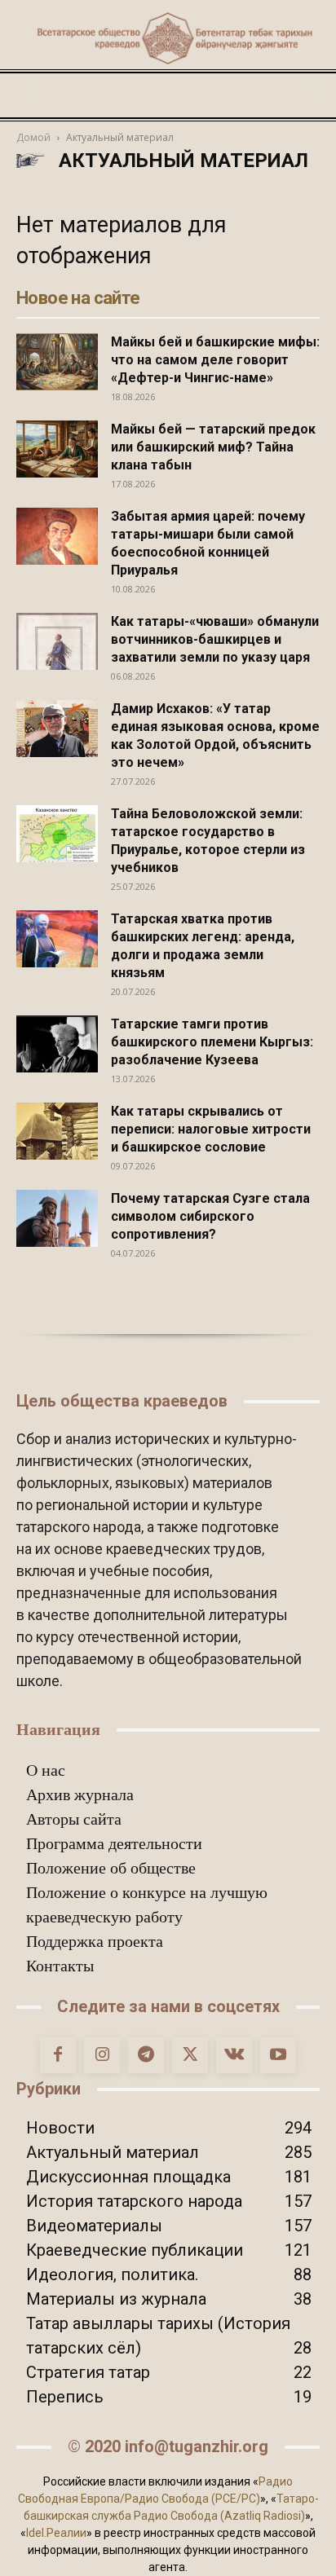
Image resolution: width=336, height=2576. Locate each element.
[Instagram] (102, 2055)
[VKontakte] (234, 2055)
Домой (33, 137)
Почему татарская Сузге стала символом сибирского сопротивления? (210, 1216)
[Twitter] (190, 2055)
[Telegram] (146, 2055)
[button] (28, 95)
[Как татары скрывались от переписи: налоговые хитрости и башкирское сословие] (57, 1131)
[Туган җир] (168, 38)
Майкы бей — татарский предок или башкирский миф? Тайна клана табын (213, 447)
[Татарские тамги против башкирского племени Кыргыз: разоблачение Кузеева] (57, 1044)
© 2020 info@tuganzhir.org (168, 2446)
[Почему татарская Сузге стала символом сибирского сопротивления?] (57, 1218)
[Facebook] (58, 2055)
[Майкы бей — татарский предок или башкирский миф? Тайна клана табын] (57, 449)
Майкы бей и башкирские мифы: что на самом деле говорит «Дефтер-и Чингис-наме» (215, 360)
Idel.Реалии (56, 2533)
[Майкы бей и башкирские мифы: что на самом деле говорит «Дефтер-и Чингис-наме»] (57, 362)
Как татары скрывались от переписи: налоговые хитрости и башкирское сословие (211, 1129)
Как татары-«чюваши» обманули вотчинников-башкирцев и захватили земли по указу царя (215, 639)
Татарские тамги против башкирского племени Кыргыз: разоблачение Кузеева (212, 1042)
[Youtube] (278, 2055)
